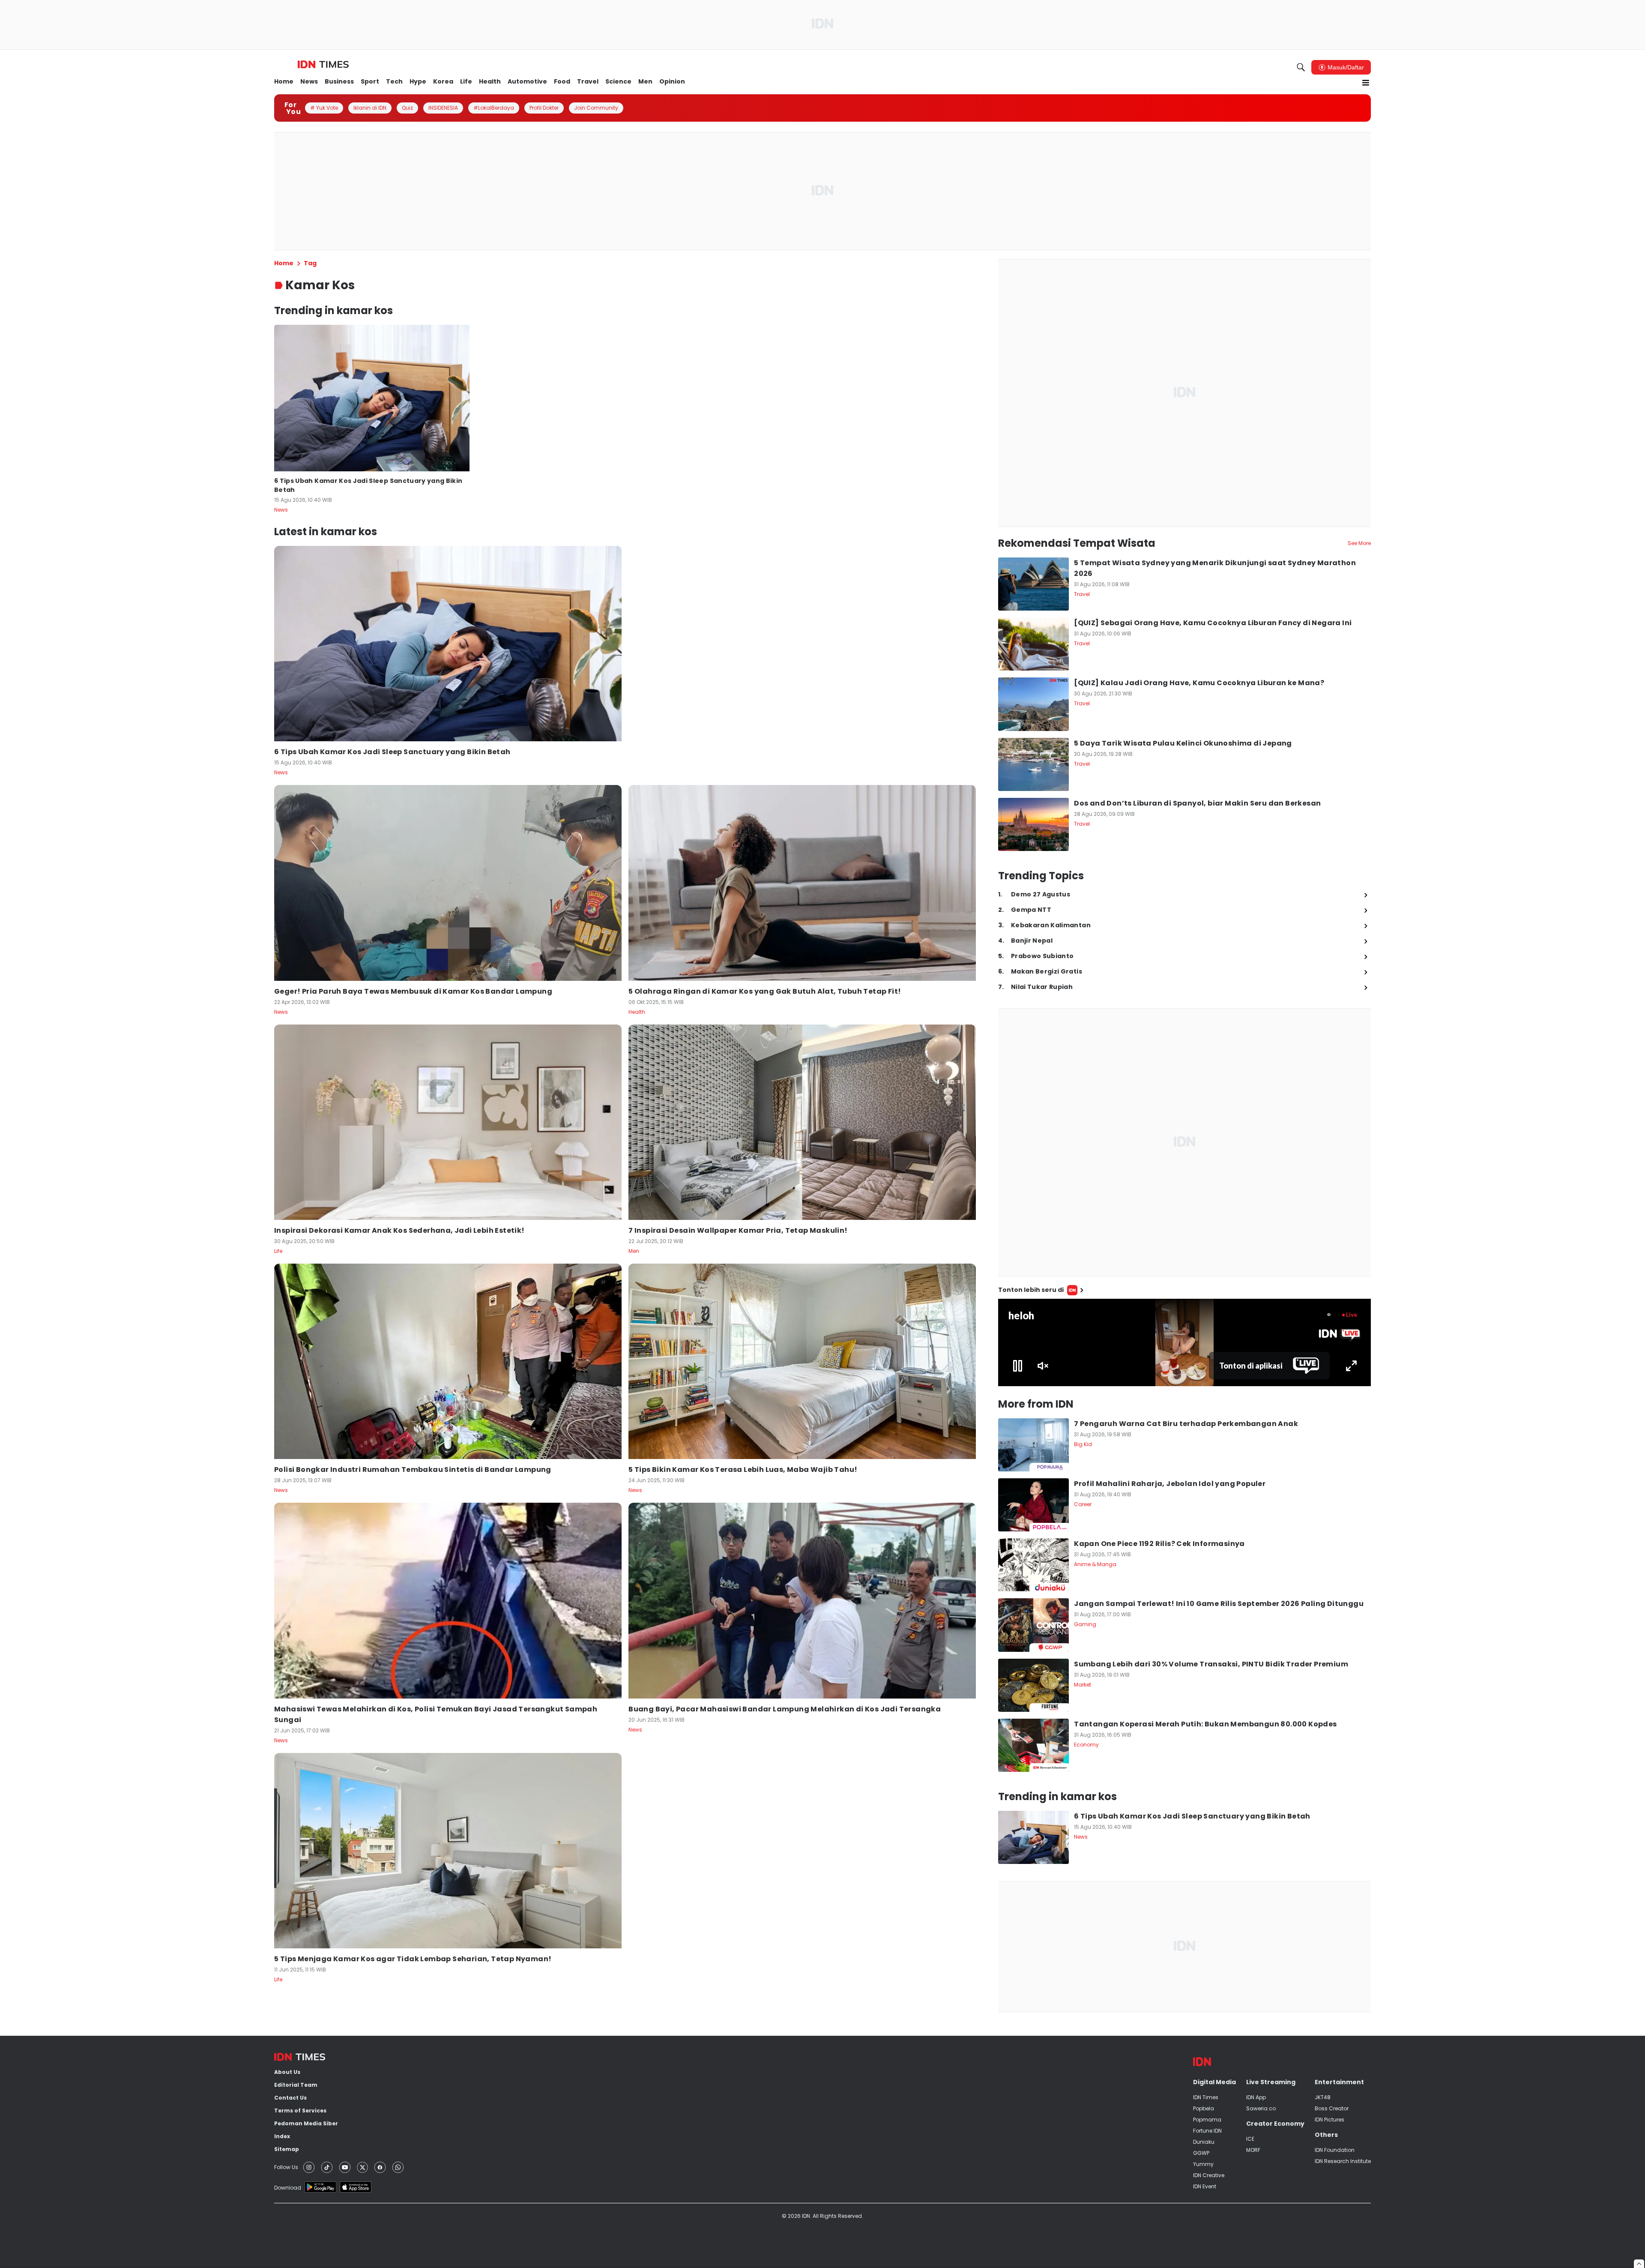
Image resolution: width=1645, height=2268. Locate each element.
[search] (1301, 67)
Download (288, 2188)
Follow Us (286, 2167)
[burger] (1366, 83)
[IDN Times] (323, 65)
